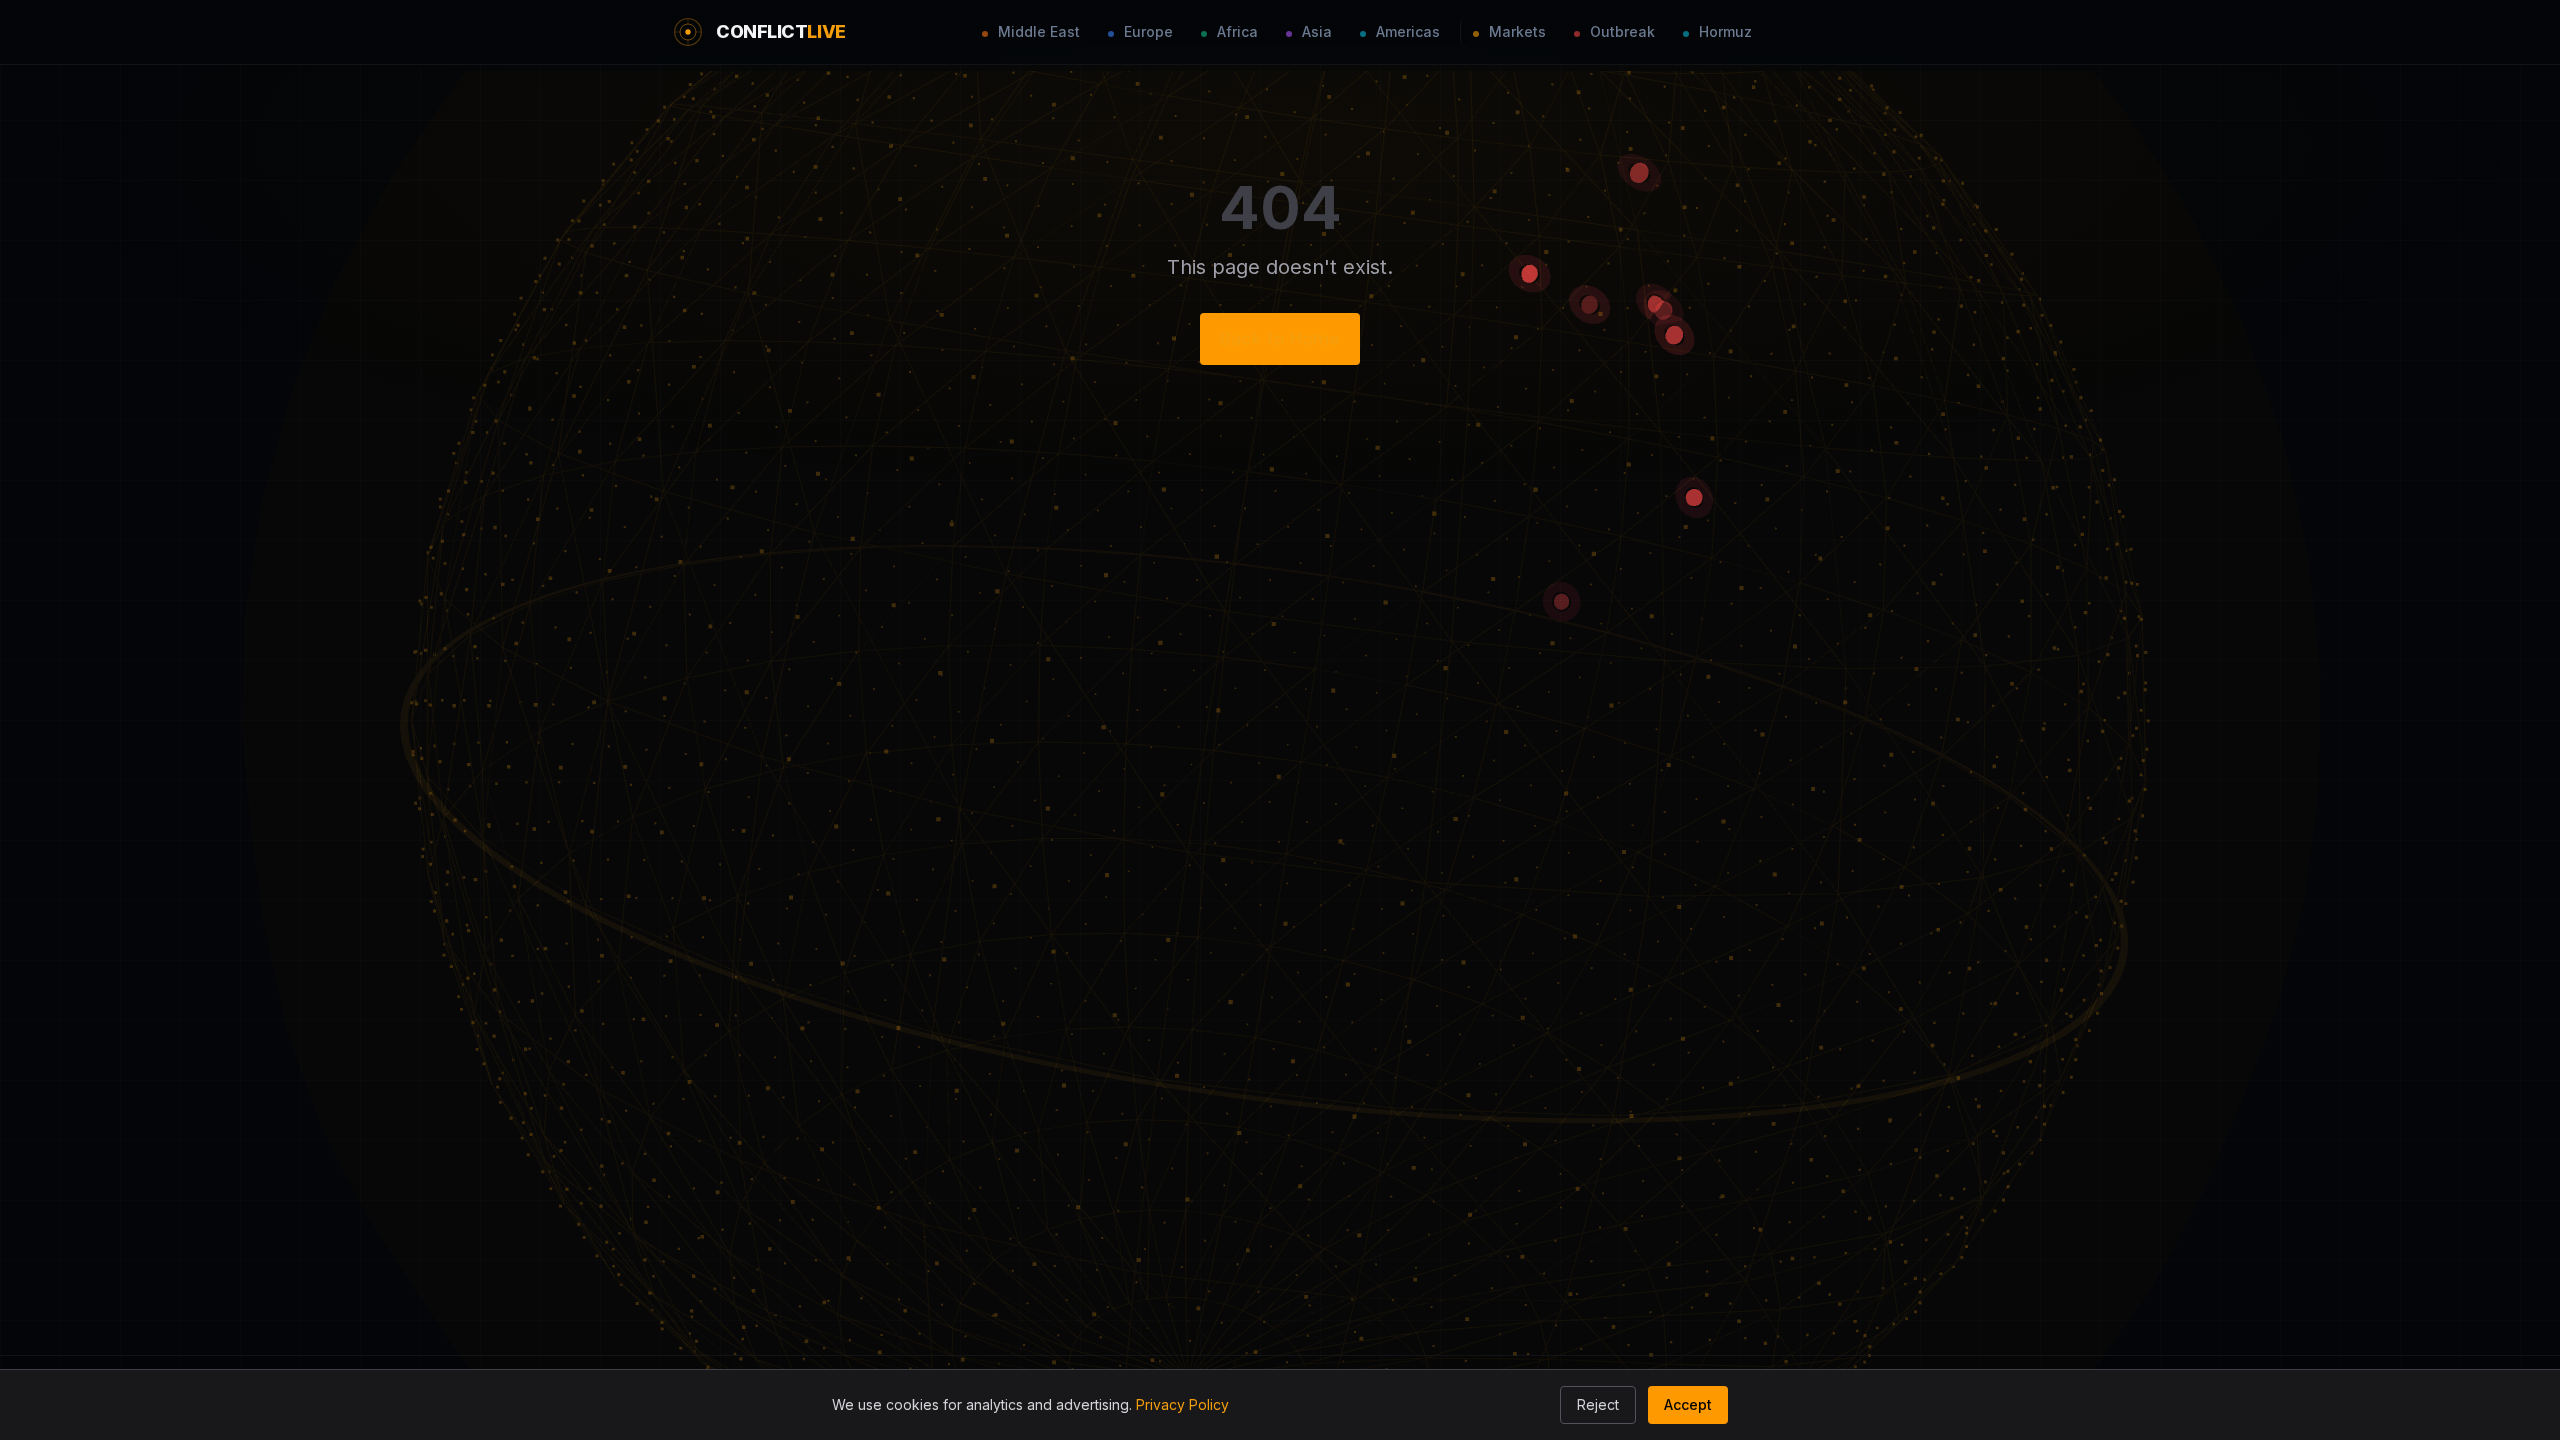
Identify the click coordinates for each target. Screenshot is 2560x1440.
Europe (1146, 31)
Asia (1315, 31)
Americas (1406, 31)
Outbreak (1620, 31)
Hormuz (1723, 31)
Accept (1688, 1404)
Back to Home (1280, 338)
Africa (1235, 31)
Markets (1515, 31)
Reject (1598, 1404)
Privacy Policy (1182, 1404)
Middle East (1037, 31)
